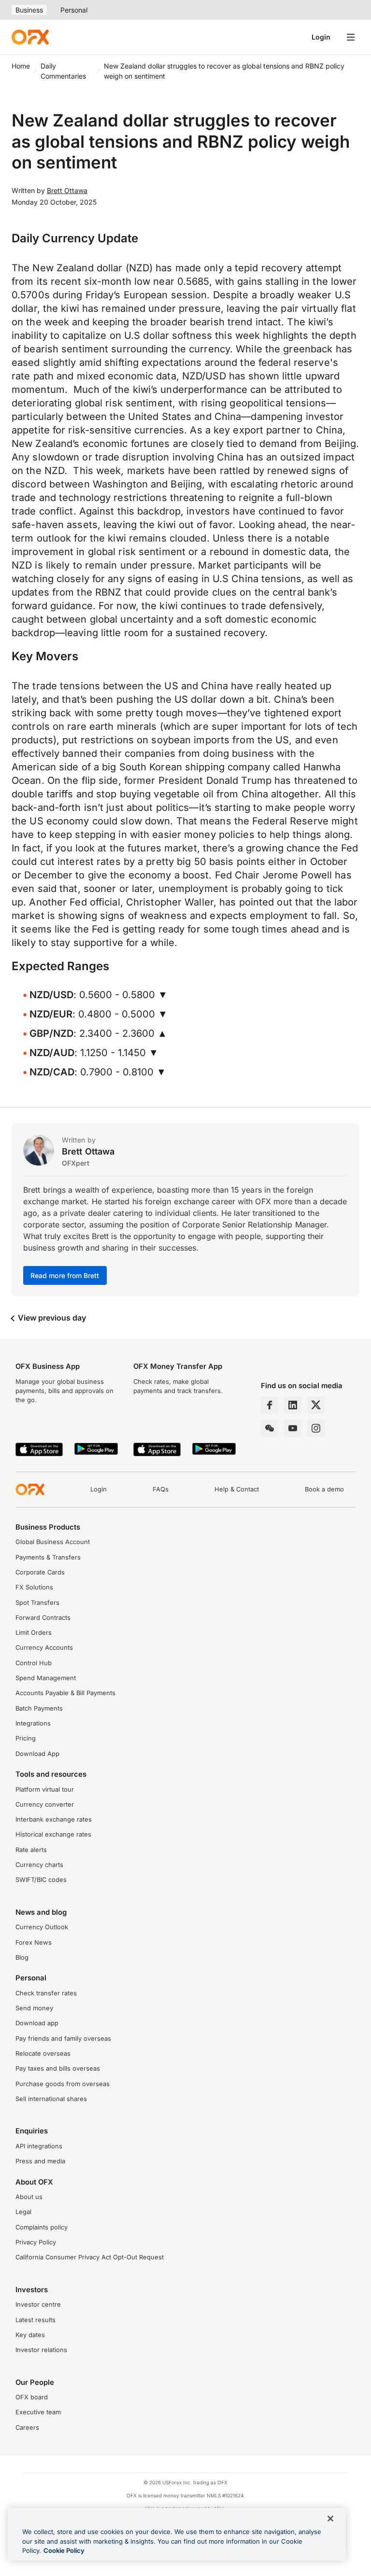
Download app (37, 2023)
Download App (37, 1754)
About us (29, 2197)
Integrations (33, 1723)
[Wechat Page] (270, 1428)
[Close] (330, 2519)
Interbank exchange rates (54, 1819)
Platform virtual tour (45, 1789)
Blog (22, 1957)
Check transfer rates (46, 1993)
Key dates (30, 2335)
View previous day (51, 1318)
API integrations (39, 2146)
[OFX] (30, 37)
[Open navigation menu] (351, 37)
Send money (34, 2008)
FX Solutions (34, 1587)
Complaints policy (42, 2227)
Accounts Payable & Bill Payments (65, 1693)
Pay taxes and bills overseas (58, 2068)
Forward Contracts (43, 1618)
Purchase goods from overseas (63, 2084)
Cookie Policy (64, 2550)
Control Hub (34, 1663)
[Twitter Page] (316, 1405)
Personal (74, 10)
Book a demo (324, 1489)
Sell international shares (51, 2099)
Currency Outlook (42, 1927)
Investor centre (38, 2304)
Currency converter (45, 1804)
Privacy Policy (36, 2242)
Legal (23, 2212)
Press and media (40, 2161)
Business (29, 10)
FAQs (161, 1489)
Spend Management (46, 1678)
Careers (27, 2428)
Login (321, 37)
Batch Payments (39, 1708)
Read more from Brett (65, 1275)
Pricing (26, 1738)
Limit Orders (34, 1633)
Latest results (36, 2320)
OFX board (32, 2397)
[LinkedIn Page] (293, 1405)
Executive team (38, 2412)
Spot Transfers (37, 1603)
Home (21, 66)
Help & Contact (237, 1489)
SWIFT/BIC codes (41, 1880)
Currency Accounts (44, 1648)
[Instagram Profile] (316, 1428)
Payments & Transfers (48, 1557)
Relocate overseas (43, 2054)
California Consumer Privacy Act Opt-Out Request (90, 2257)
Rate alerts (31, 1850)
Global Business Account (53, 1542)
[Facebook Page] (270, 1405)
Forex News (34, 1942)
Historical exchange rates (53, 1834)
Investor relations (41, 2350)
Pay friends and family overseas (63, 2039)
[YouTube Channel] (293, 1428)
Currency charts (39, 1865)
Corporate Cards (40, 1572)
